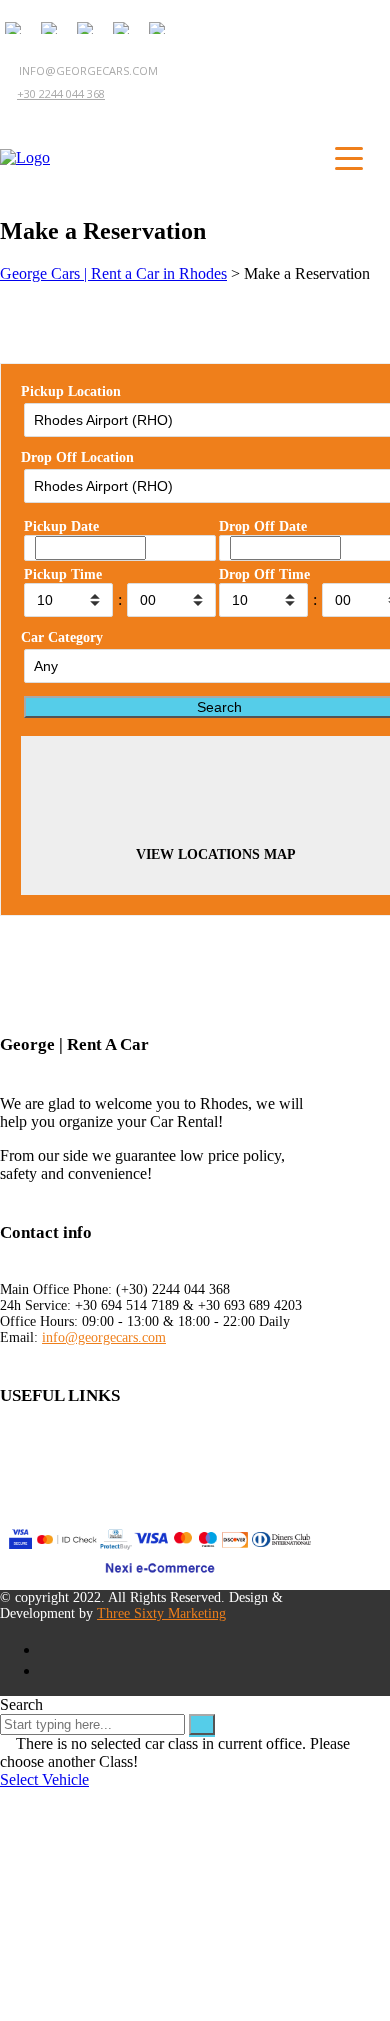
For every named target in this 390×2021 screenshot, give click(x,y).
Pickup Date (61, 526)
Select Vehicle (44, 1779)
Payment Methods (57, 1471)
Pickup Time (63, 574)
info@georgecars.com (104, 1337)
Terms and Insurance (65, 1453)
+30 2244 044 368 (61, 93)
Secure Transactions (63, 1489)
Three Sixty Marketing (161, 1613)
